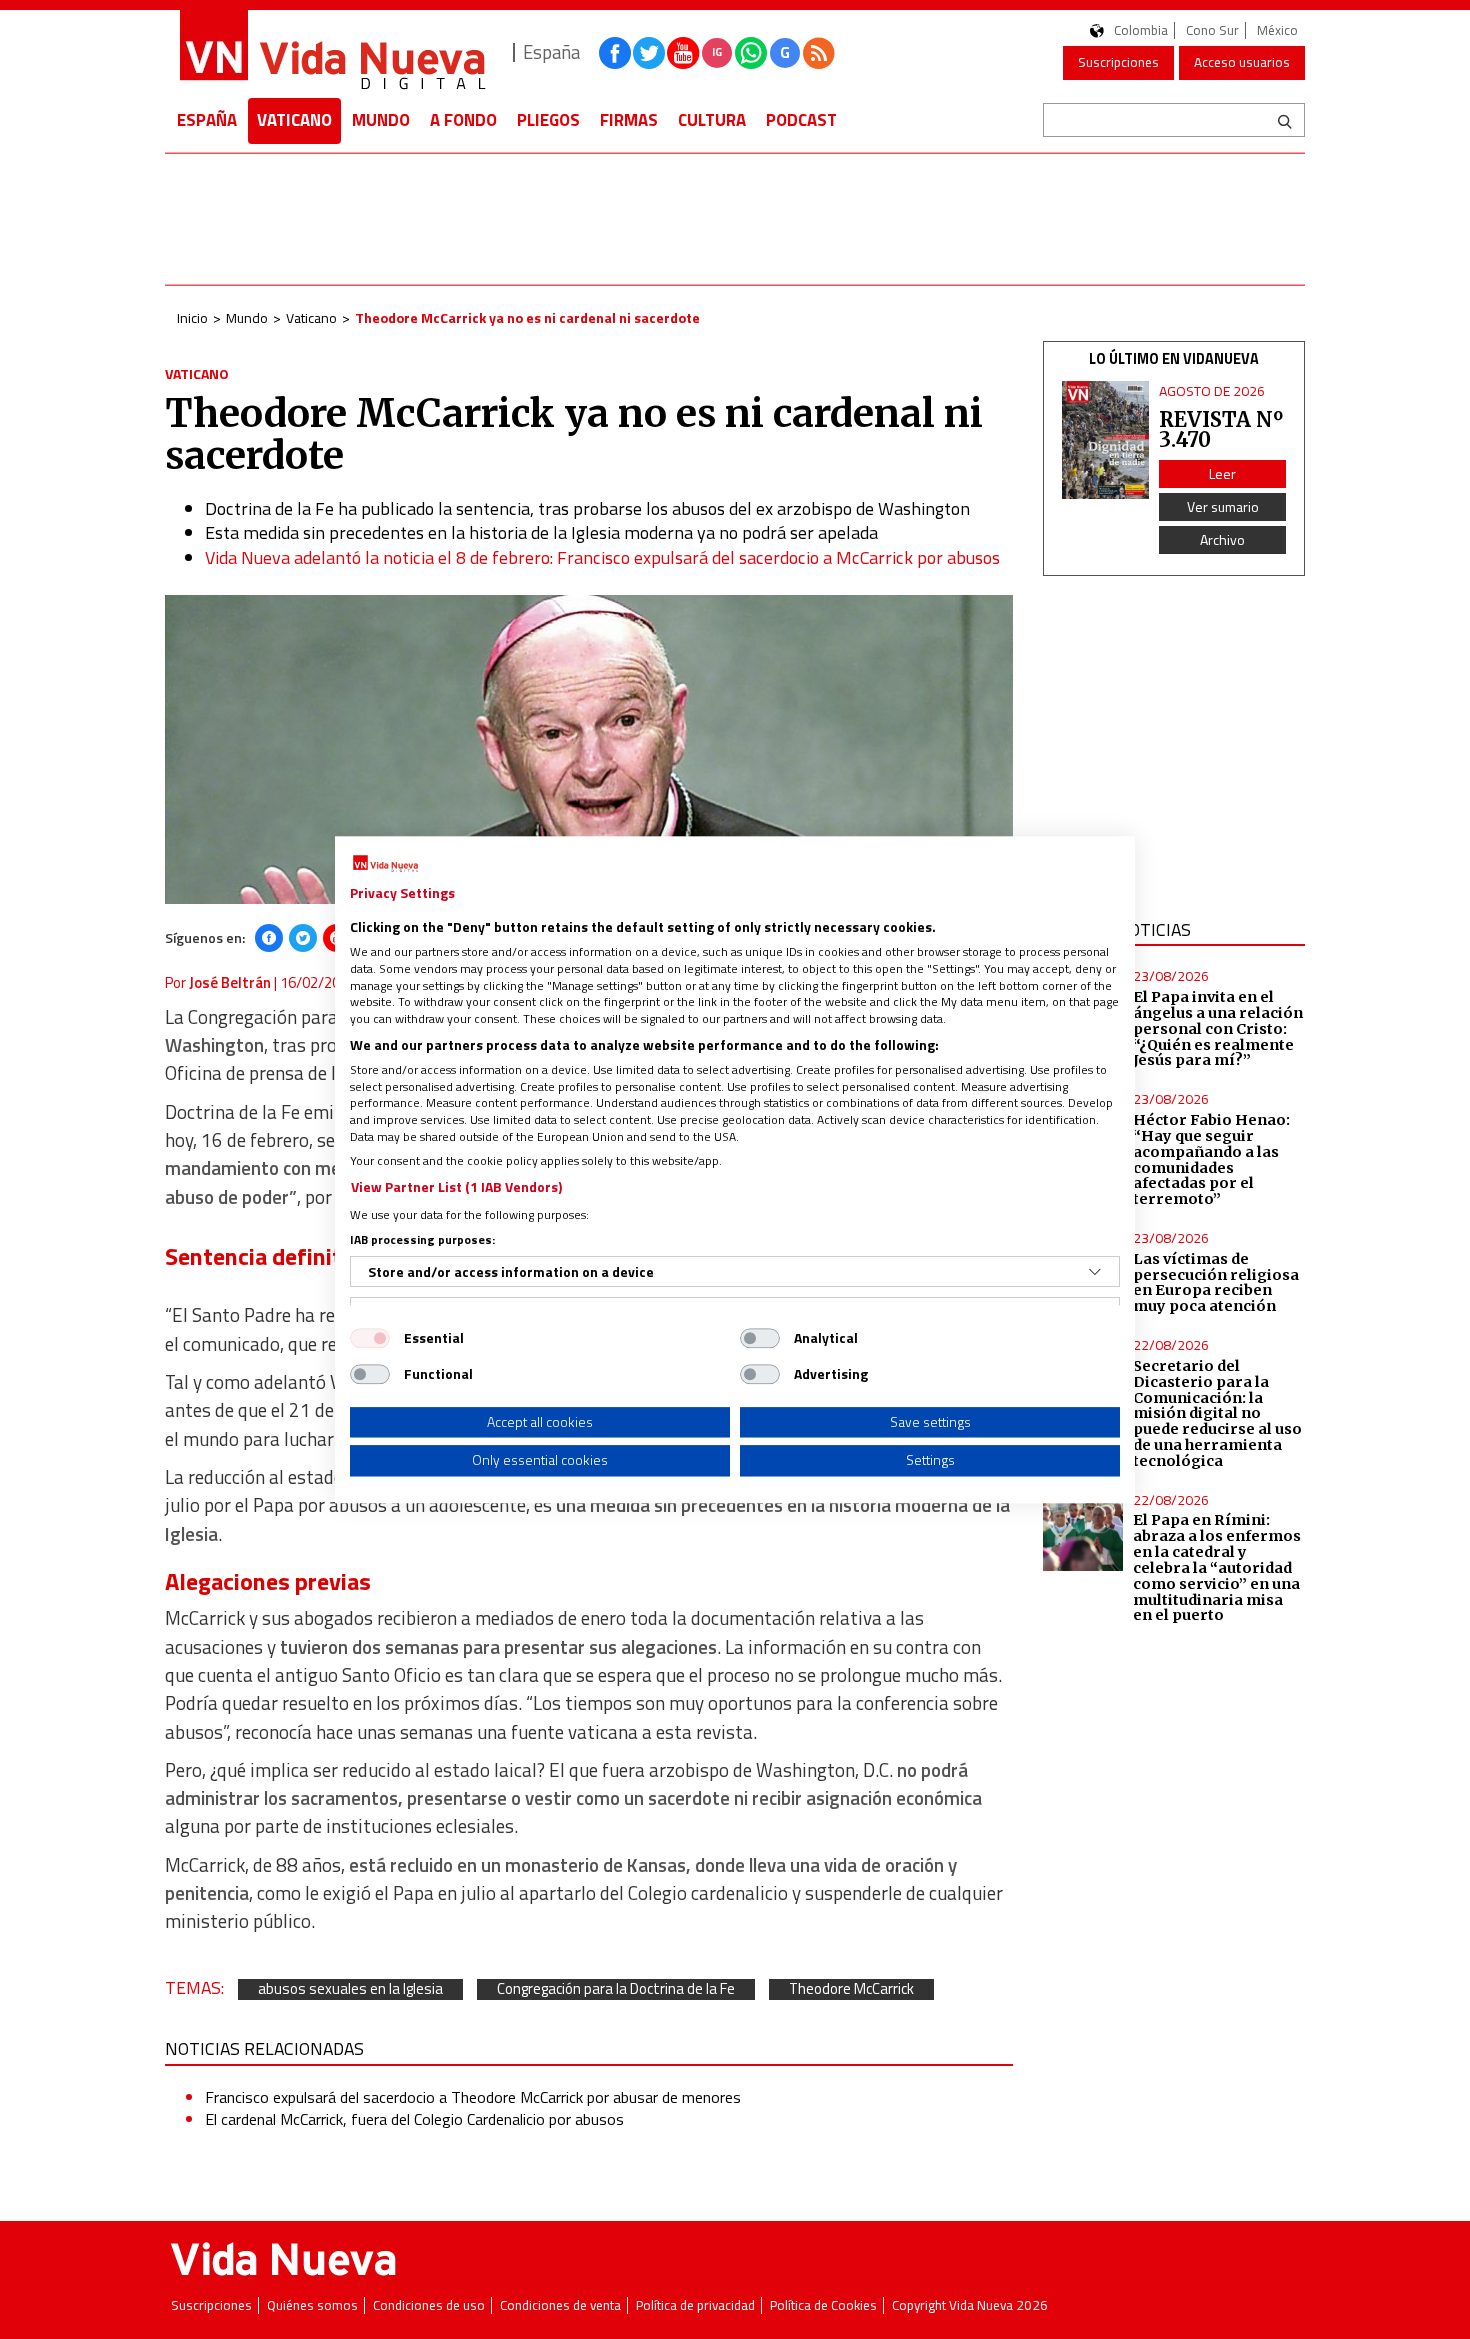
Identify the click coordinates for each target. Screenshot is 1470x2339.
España (207, 120)
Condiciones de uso (429, 2305)
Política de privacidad (695, 2305)
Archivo (1222, 539)
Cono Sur (1212, 30)
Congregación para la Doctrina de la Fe (616, 1989)
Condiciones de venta (560, 2305)
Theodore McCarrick (851, 1989)
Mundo (381, 120)
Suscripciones (1118, 62)
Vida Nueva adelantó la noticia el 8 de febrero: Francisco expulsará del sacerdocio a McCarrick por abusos (602, 557)
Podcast (801, 120)
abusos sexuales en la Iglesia (350, 1989)
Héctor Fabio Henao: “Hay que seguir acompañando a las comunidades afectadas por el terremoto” (1211, 1159)
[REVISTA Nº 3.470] (1106, 440)
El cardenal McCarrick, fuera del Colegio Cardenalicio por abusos (414, 2119)
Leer (1222, 473)
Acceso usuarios (1242, 62)
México (1277, 30)
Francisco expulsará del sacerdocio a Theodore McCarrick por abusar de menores (473, 2097)
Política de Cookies (823, 2305)
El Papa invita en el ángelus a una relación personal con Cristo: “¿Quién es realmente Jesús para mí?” (1218, 1028)
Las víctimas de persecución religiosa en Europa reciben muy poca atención (1216, 1283)
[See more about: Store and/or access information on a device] (1095, 1272)
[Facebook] (269, 938)
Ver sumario (1223, 506)
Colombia (1141, 30)
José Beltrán (230, 982)
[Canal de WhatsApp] (751, 53)
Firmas (629, 120)
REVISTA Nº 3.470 (1221, 429)
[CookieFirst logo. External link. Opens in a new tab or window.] (385, 864)
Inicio (192, 317)
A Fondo (463, 120)
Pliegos (548, 120)
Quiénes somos (312, 2305)
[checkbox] (370, 1338)
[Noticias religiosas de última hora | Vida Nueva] (332, 52)
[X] (303, 938)
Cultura (712, 120)
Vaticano (294, 120)
